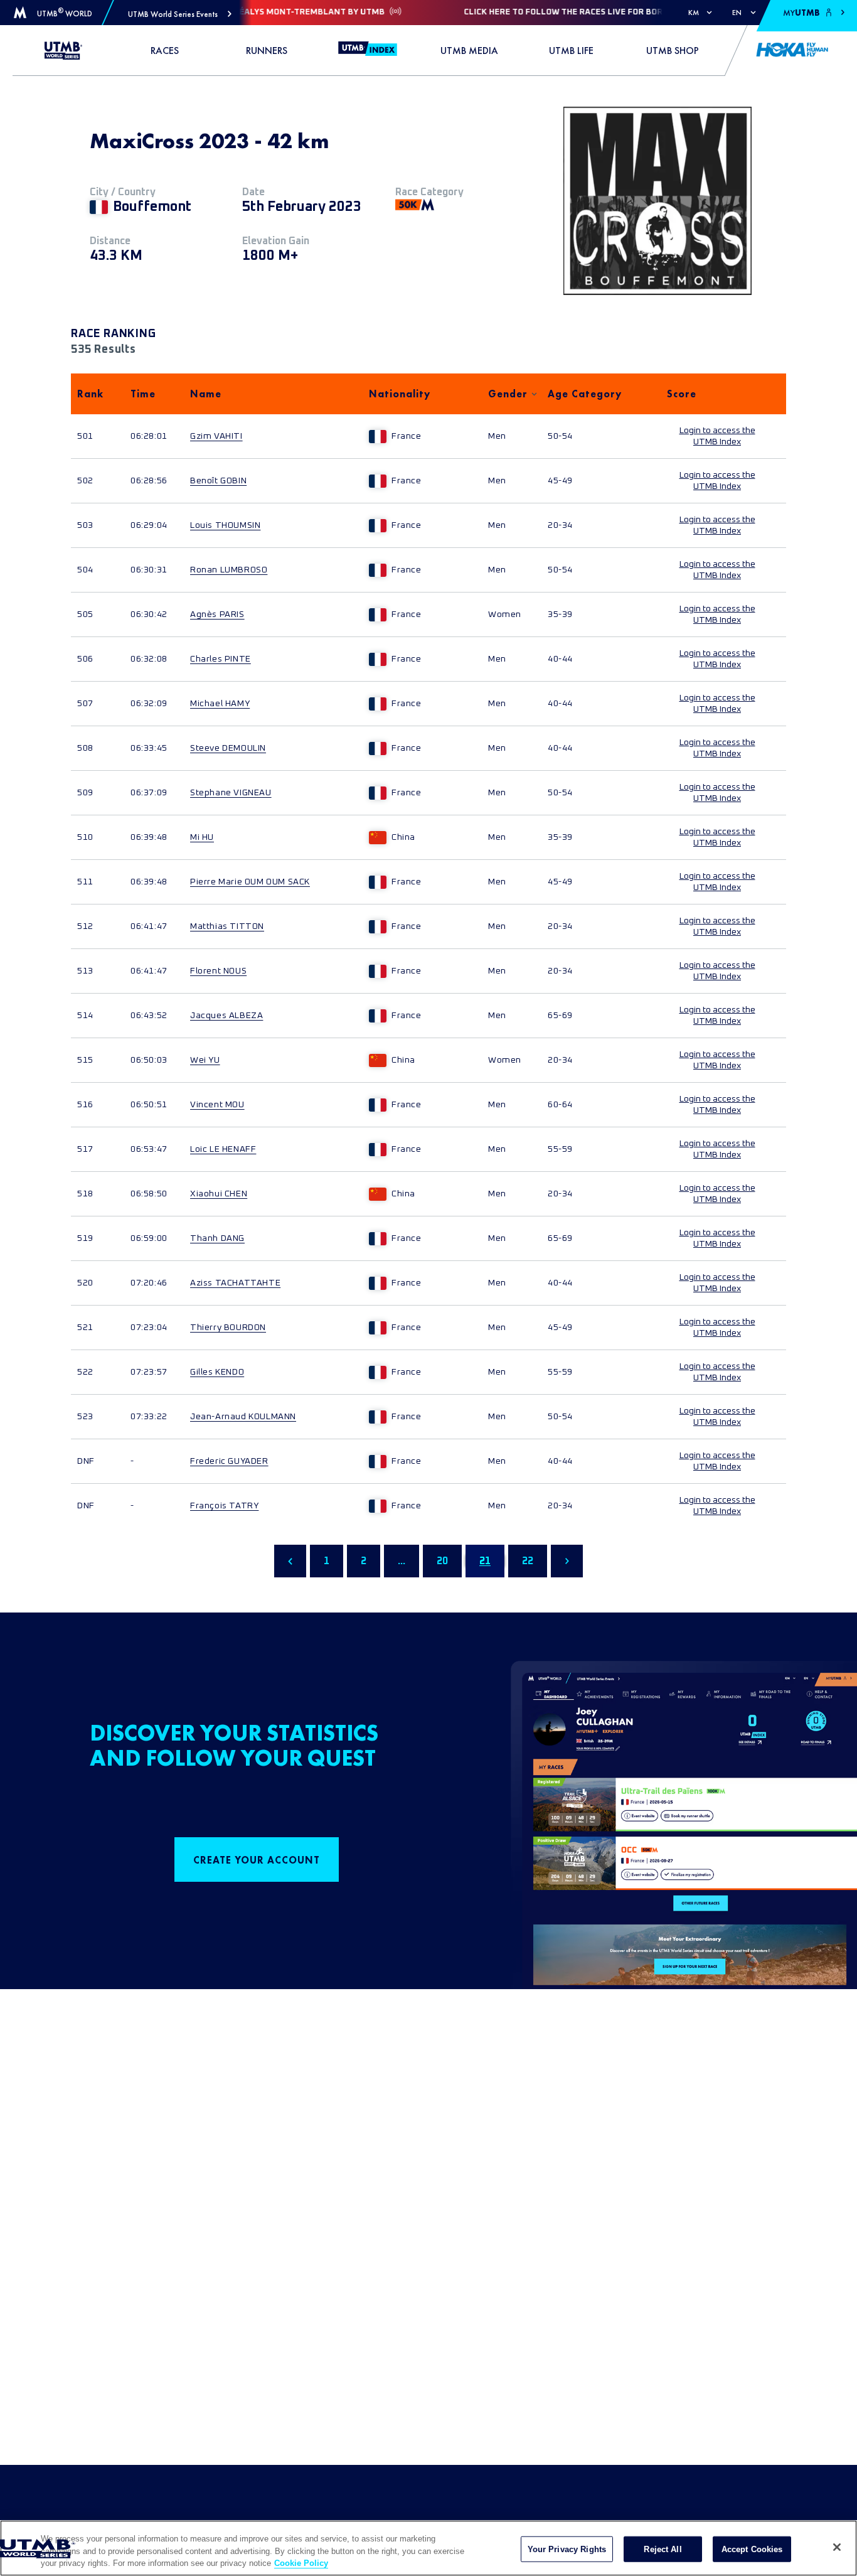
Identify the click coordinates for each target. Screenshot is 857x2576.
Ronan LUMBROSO (229, 570)
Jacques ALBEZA (226, 1016)
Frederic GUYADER (229, 1461)
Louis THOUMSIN (225, 525)
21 (485, 1561)
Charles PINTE (221, 659)
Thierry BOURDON (228, 1328)
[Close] (837, 2547)
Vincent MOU (217, 1105)
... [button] (402, 1561)
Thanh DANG (217, 1238)
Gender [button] (508, 394)
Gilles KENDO (217, 1372)
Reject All (663, 2549)
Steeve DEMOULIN (228, 748)
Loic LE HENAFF (223, 1149)
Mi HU (202, 837)
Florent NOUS (218, 971)
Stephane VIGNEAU (231, 793)
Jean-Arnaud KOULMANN (243, 1417)
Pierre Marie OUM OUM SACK (250, 882)
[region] (428, 2548)
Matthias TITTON (227, 926)
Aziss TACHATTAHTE (235, 1283)
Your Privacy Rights (567, 2549)
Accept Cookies (752, 2549)
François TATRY (224, 1506)
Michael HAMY (220, 704)
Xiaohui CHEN (219, 1194)
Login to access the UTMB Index (717, 436)
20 (442, 1561)
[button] (180, 14)
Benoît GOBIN (218, 481)
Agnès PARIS (217, 614)
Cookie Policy (301, 2563)
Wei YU (205, 1060)
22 (528, 1561)
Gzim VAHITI (216, 436)
